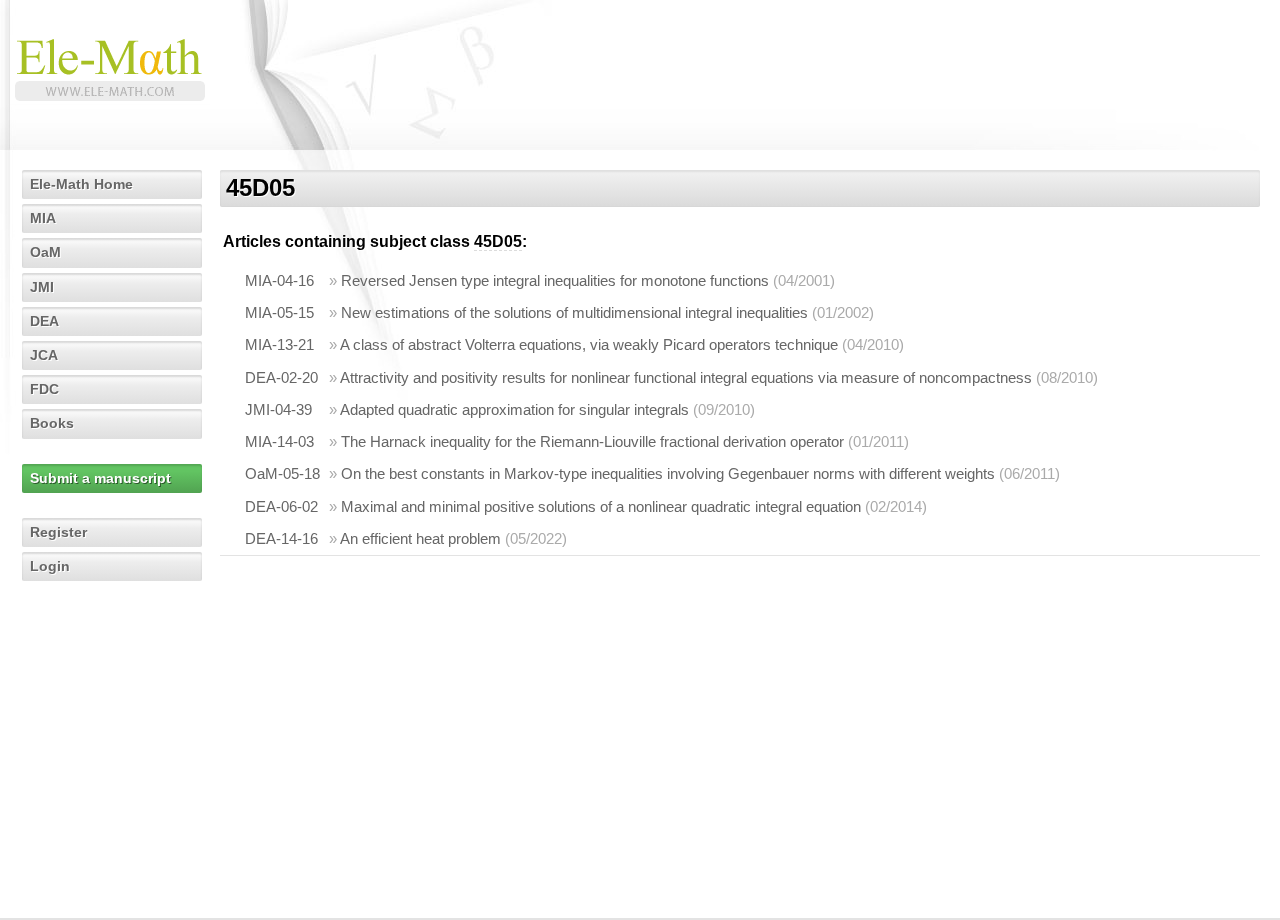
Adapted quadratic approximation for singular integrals (514, 409)
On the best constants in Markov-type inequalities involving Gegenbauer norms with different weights (668, 473)
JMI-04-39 (278, 409)
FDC (44, 389)
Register (58, 532)
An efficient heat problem (420, 538)
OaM (45, 252)
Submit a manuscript (100, 478)
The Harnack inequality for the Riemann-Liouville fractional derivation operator (592, 441)
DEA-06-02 (281, 506)
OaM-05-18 (282, 473)
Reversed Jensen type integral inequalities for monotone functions (555, 280)
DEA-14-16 (281, 538)
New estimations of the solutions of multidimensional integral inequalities (574, 312)
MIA (43, 218)
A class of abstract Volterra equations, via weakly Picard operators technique (589, 344)
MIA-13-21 (279, 344)
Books (52, 423)
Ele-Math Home (81, 184)
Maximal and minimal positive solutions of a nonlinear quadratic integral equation (601, 506)
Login (50, 566)
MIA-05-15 (279, 312)
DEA (44, 321)
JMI (42, 287)
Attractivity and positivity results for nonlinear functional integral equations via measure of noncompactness (686, 377)
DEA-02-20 (281, 377)
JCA (44, 355)
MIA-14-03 (279, 441)
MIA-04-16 (279, 280)
